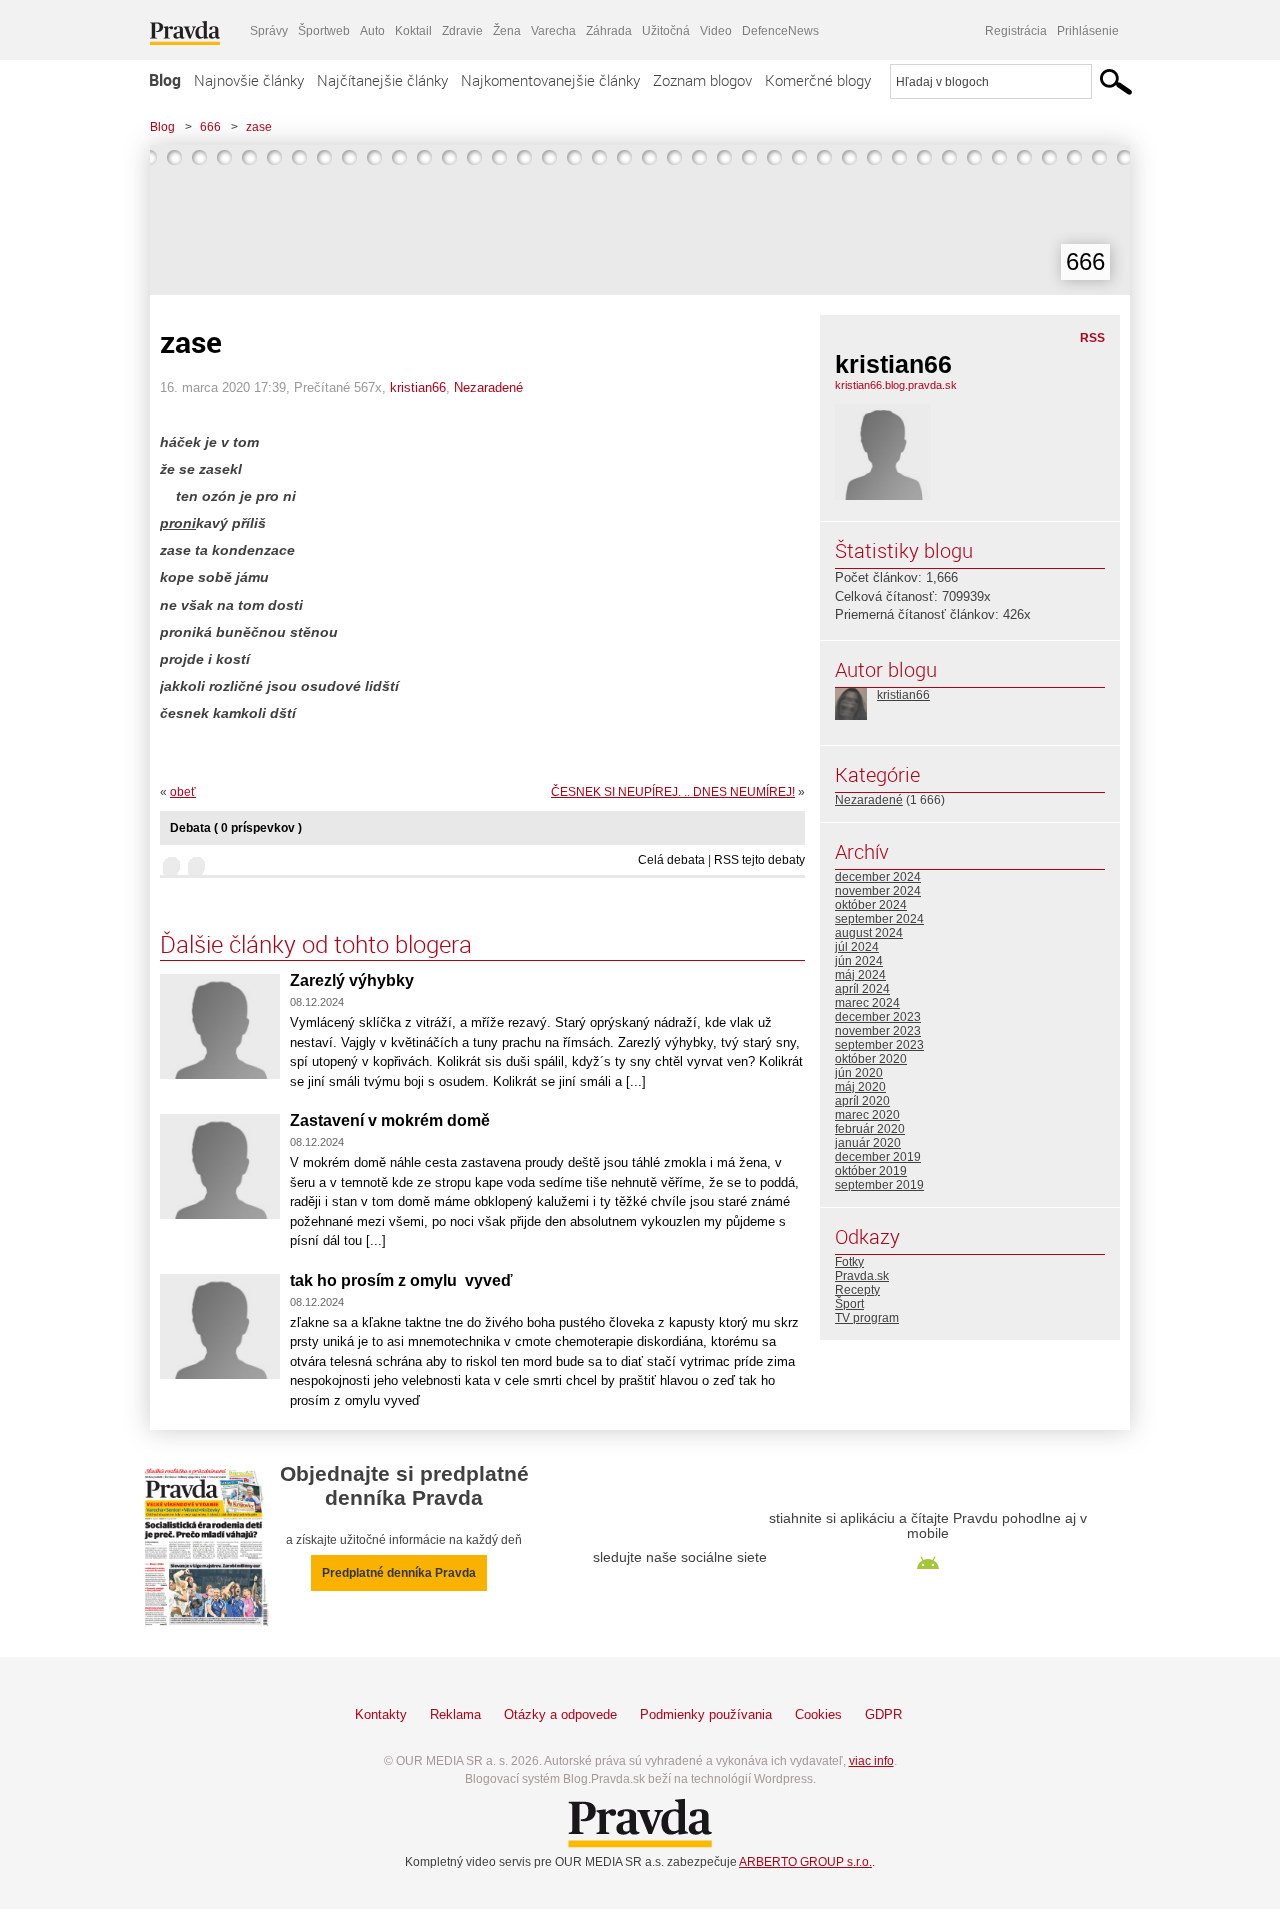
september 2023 (879, 1045)
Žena (507, 31)
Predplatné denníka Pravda (399, 1573)
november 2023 (878, 1031)
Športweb (324, 31)
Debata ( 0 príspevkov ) (236, 828)
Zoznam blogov (702, 80)
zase (259, 127)
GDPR (883, 1714)
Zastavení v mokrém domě (390, 1120)
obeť (183, 792)
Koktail (413, 31)
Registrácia (1016, 31)
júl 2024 (857, 947)
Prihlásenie (1088, 31)
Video (716, 31)
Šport (849, 1304)
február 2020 (870, 1129)
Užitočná (666, 31)
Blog (165, 80)
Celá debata (671, 860)
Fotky (849, 1262)
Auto (372, 31)
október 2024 (871, 905)
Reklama (455, 1714)
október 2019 (871, 1171)
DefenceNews (780, 31)
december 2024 (878, 877)
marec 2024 (867, 1003)
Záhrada (609, 31)
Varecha (553, 31)
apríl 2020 (862, 1101)
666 (210, 127)
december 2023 (878, 1017)
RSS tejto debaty (759, 860)
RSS (1092, 338)
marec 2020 (867, 1115)
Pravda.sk (862, 1276)
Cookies (818, 1714)
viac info (871, 1761)
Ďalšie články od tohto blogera (316, 944)
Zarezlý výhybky (352, 980)
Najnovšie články (249, 80)
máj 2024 (860, 975)
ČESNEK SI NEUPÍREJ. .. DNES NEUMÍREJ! (673, 792)
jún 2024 (859, 961)
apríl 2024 (862, 989)
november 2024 (878, 891)
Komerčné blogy (818, 80)
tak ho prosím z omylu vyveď (401, 1280)
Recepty (857, 1290)
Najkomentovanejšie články (550, 80)
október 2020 (871, 1059)
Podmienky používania (706, 1714)
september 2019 (879, 1185)
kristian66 (418, 387)
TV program (867, 1318)
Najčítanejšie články (382, 80)
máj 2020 (860, 1087)
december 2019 (878, 1157)
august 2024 (869, 933)
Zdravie (462, 31)
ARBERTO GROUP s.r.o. (805, 1862)
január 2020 (868, 1143)
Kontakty (381, 1714)
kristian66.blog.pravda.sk (896, 385)
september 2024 (879, 919)
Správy (269, 31)
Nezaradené (488, 387)
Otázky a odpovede (560, 1714)
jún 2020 (859, 1073)
